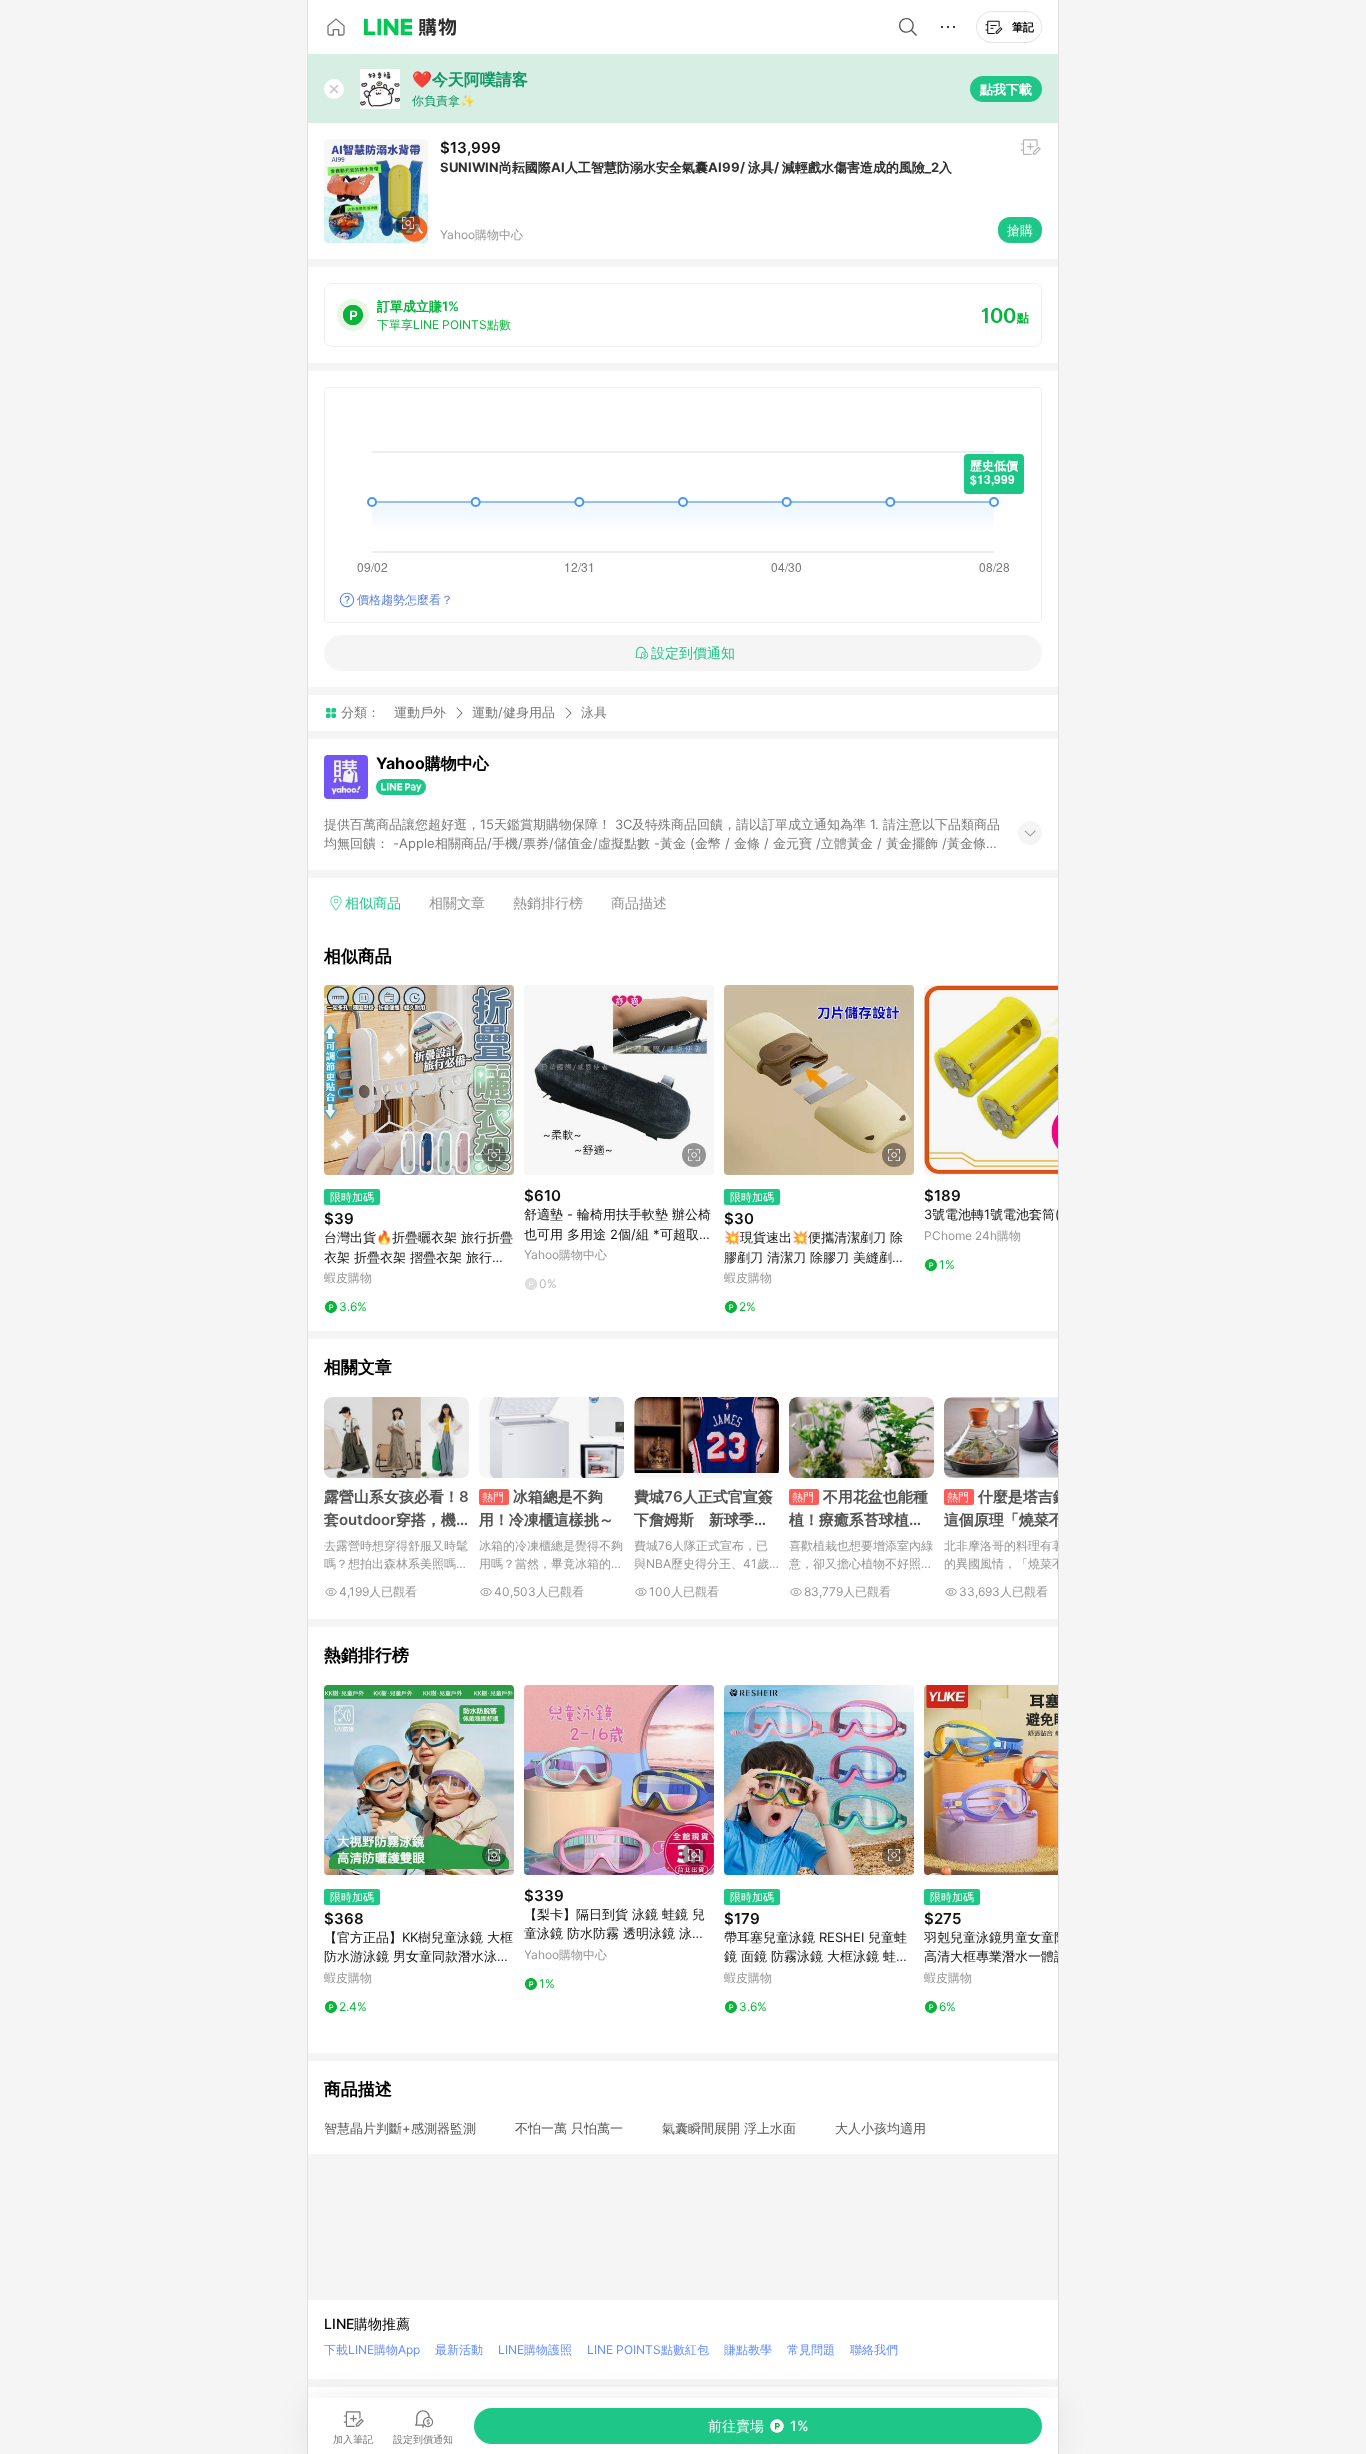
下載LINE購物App (372, 2349)
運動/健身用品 (513, 712)
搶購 (1020, 230)
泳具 (594, 712)
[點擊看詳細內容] (419, 1080)
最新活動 (459, 2349)
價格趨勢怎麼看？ (405, 599)
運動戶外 (420, 712)
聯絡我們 (874, 2349)
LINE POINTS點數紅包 (648, 2349)
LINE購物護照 (535, 2349)
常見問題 (811, 2349)
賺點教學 (748, 2349)
